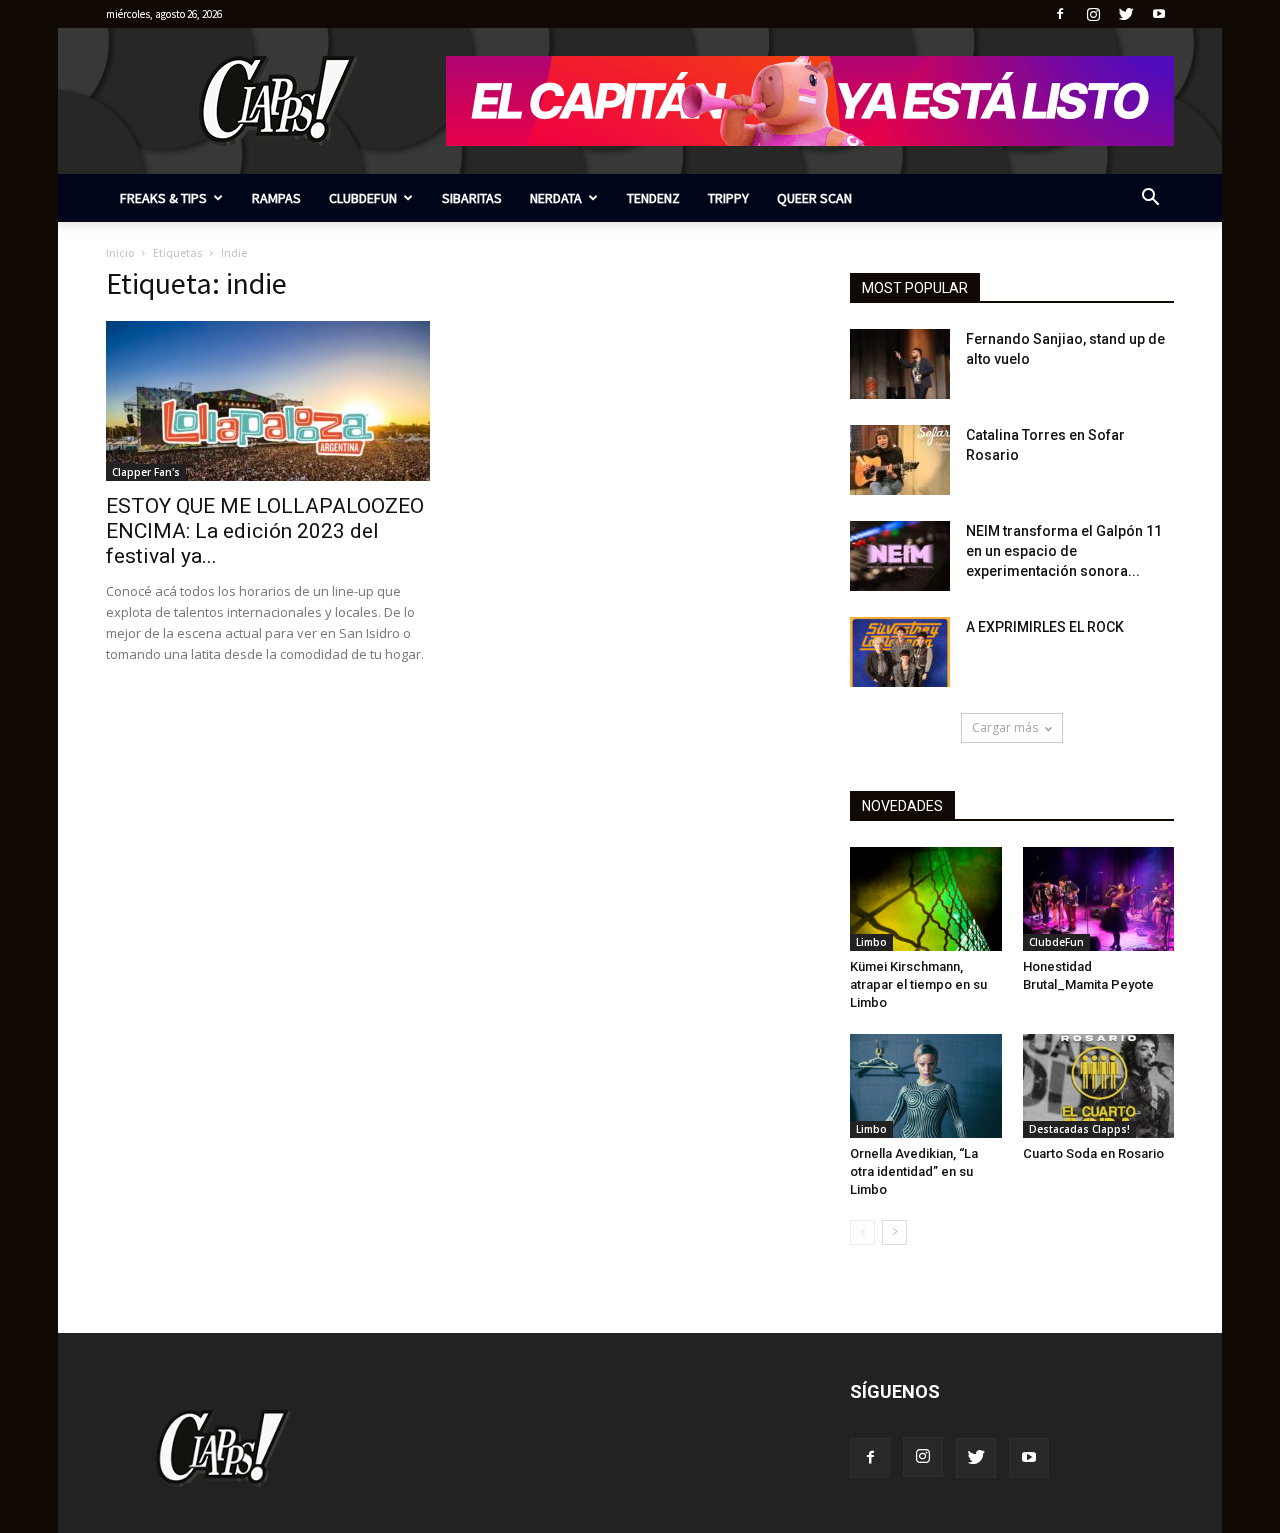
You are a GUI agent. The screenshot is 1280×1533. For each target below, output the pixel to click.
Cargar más (1005, 727)
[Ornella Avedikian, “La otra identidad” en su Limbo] (926, 1086)
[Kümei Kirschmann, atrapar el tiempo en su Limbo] (926, 899)
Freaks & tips (163, 198)
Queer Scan (814, 198)
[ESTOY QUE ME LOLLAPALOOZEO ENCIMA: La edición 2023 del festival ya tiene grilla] (268, 401)
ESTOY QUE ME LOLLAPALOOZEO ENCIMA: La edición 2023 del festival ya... (265, 531)
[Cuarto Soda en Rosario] (1099, 1086)
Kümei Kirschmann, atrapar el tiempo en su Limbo (918, 984)
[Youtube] (1159, 14)
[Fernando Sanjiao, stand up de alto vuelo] (900, 364)
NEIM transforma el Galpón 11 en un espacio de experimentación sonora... (1064, 551)
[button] (1150, 199)
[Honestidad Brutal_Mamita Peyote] (1099, 899)
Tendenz (653, 198)
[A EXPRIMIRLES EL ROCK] (900, 652)
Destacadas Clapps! (1079, 1129)
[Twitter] (1126, 14)
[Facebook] (1060, 14)
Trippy (728, 198)
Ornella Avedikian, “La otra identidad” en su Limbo (914, 1171)
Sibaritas (472, 198)
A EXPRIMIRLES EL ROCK (1045, 627)
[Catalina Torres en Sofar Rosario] (900, 460)
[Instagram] (1093, 14)
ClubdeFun (363, 198)
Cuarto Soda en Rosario (1093, 1153)
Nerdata (556, 198)
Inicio (120, 252)
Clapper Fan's (146, 472)
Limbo (871, 942)
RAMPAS (276, 198)
